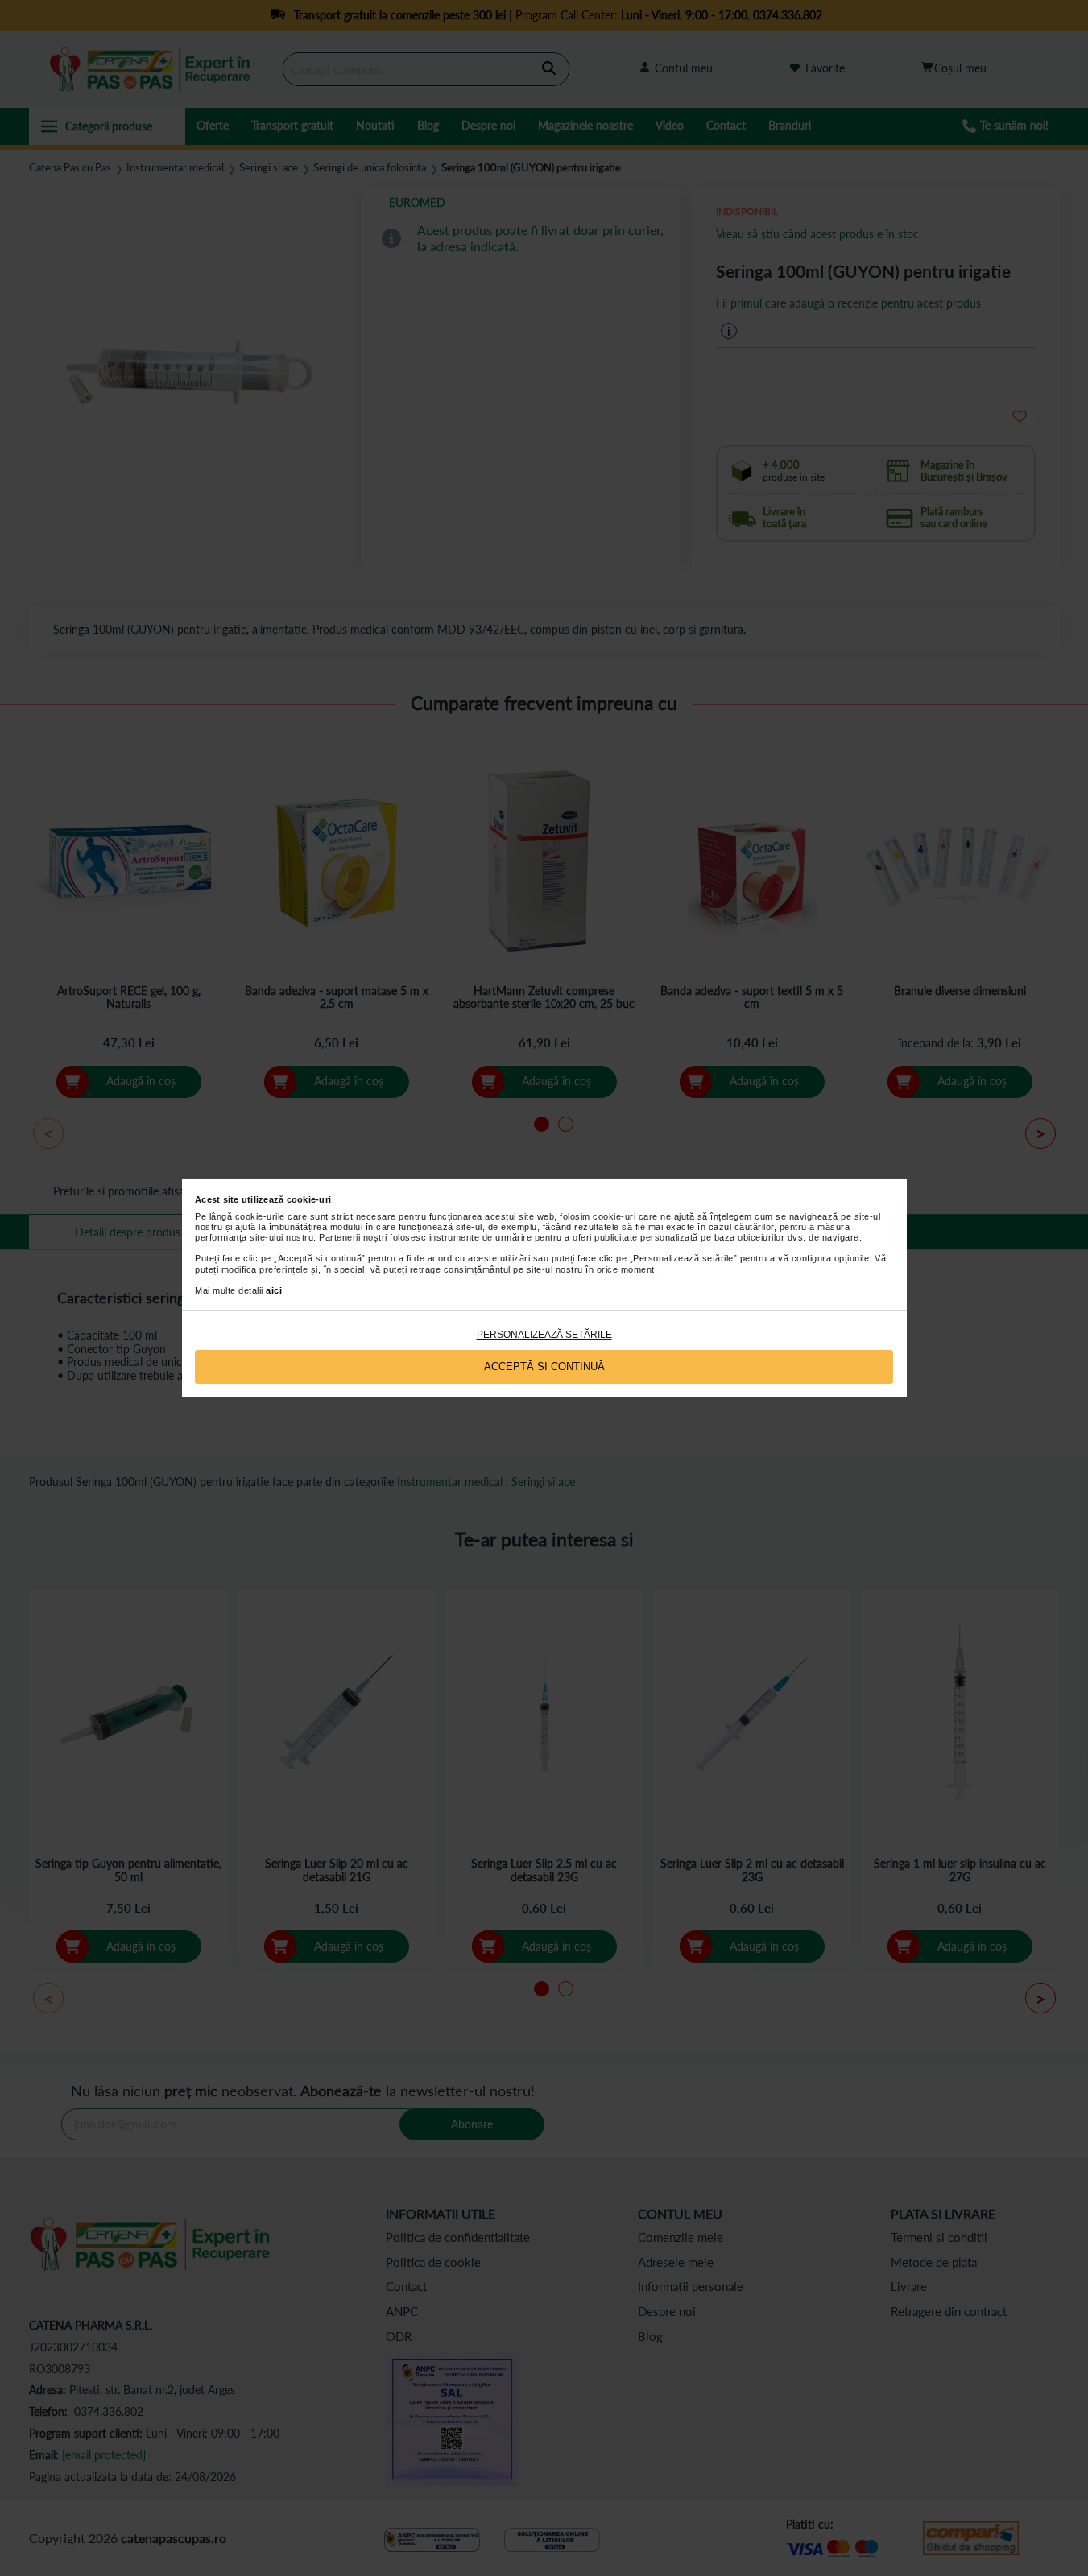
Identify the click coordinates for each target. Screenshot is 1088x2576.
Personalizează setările (544, 1335)
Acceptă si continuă (544, 1366)
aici (274, 1290)
